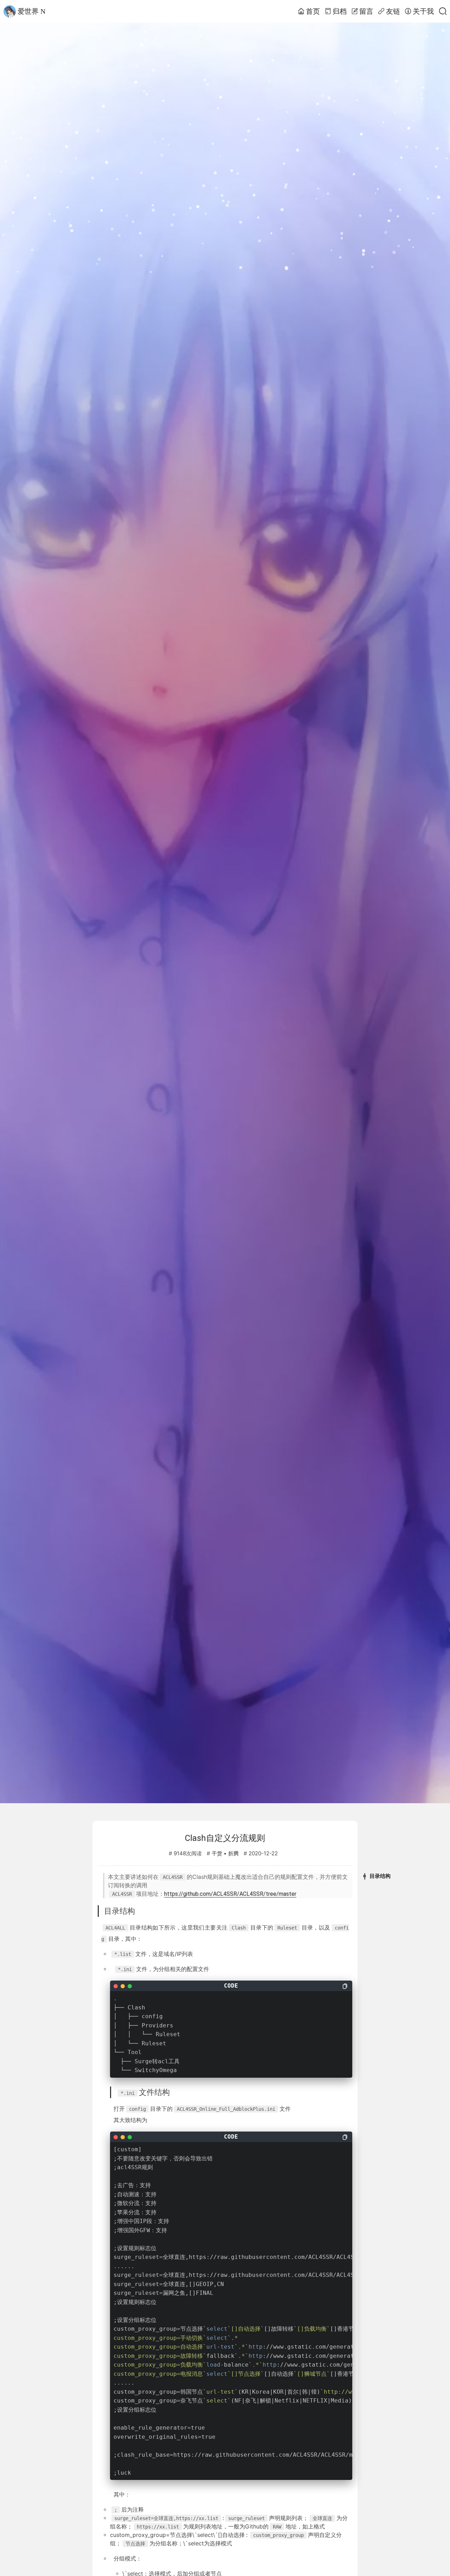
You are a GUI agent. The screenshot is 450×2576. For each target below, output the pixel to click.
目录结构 (380, 1876)
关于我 (423, 11)
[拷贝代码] (345, 1986)
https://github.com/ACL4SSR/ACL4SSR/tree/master (230, 1894)
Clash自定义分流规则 (225, 1838)
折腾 (233, 1854)
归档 (340, 11)
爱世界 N (31, 11)
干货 (217, 1854)
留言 (366, 11)
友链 (393, 11)
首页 (313, 11)
